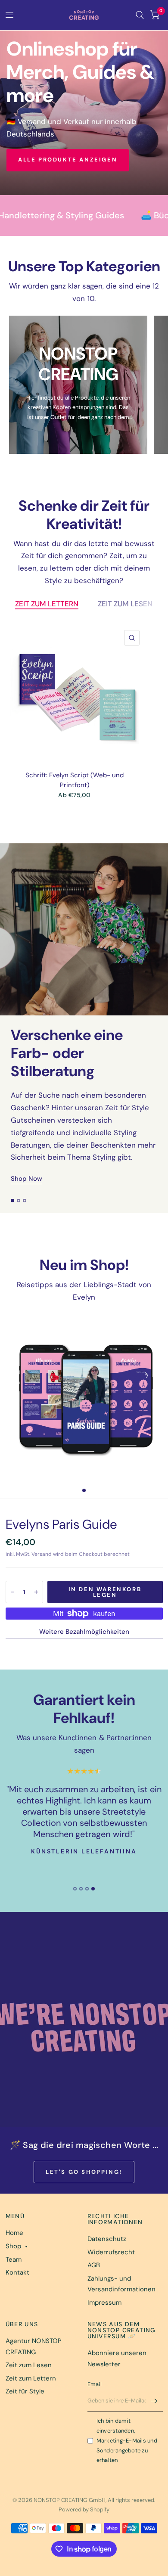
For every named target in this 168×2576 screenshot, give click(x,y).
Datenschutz (107, 2239)
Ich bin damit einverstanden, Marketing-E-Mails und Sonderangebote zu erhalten (127, 2440)
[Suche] (140, 15)
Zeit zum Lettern (31, 2378)
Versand (42, 1536)
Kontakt (17, 2272)
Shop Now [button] (26, 1161)
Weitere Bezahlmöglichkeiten (84, 1614)
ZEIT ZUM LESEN (125, 604)
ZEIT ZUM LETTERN (47, 604)
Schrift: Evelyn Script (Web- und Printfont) (75, 780)
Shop (13, 2246)
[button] (68, 160)
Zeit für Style (25, 2391)
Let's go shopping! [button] (84, 2171)
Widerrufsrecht (111, 2252)
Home (14, 2233)
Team (14, 2259)
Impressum (104, 2302)
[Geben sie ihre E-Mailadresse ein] (154, 2401)
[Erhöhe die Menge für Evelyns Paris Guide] (36, 1574)
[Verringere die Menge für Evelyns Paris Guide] (12, 1574)
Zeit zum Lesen (29, 2365)
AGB (94, 2265)
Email (95, 2384)
